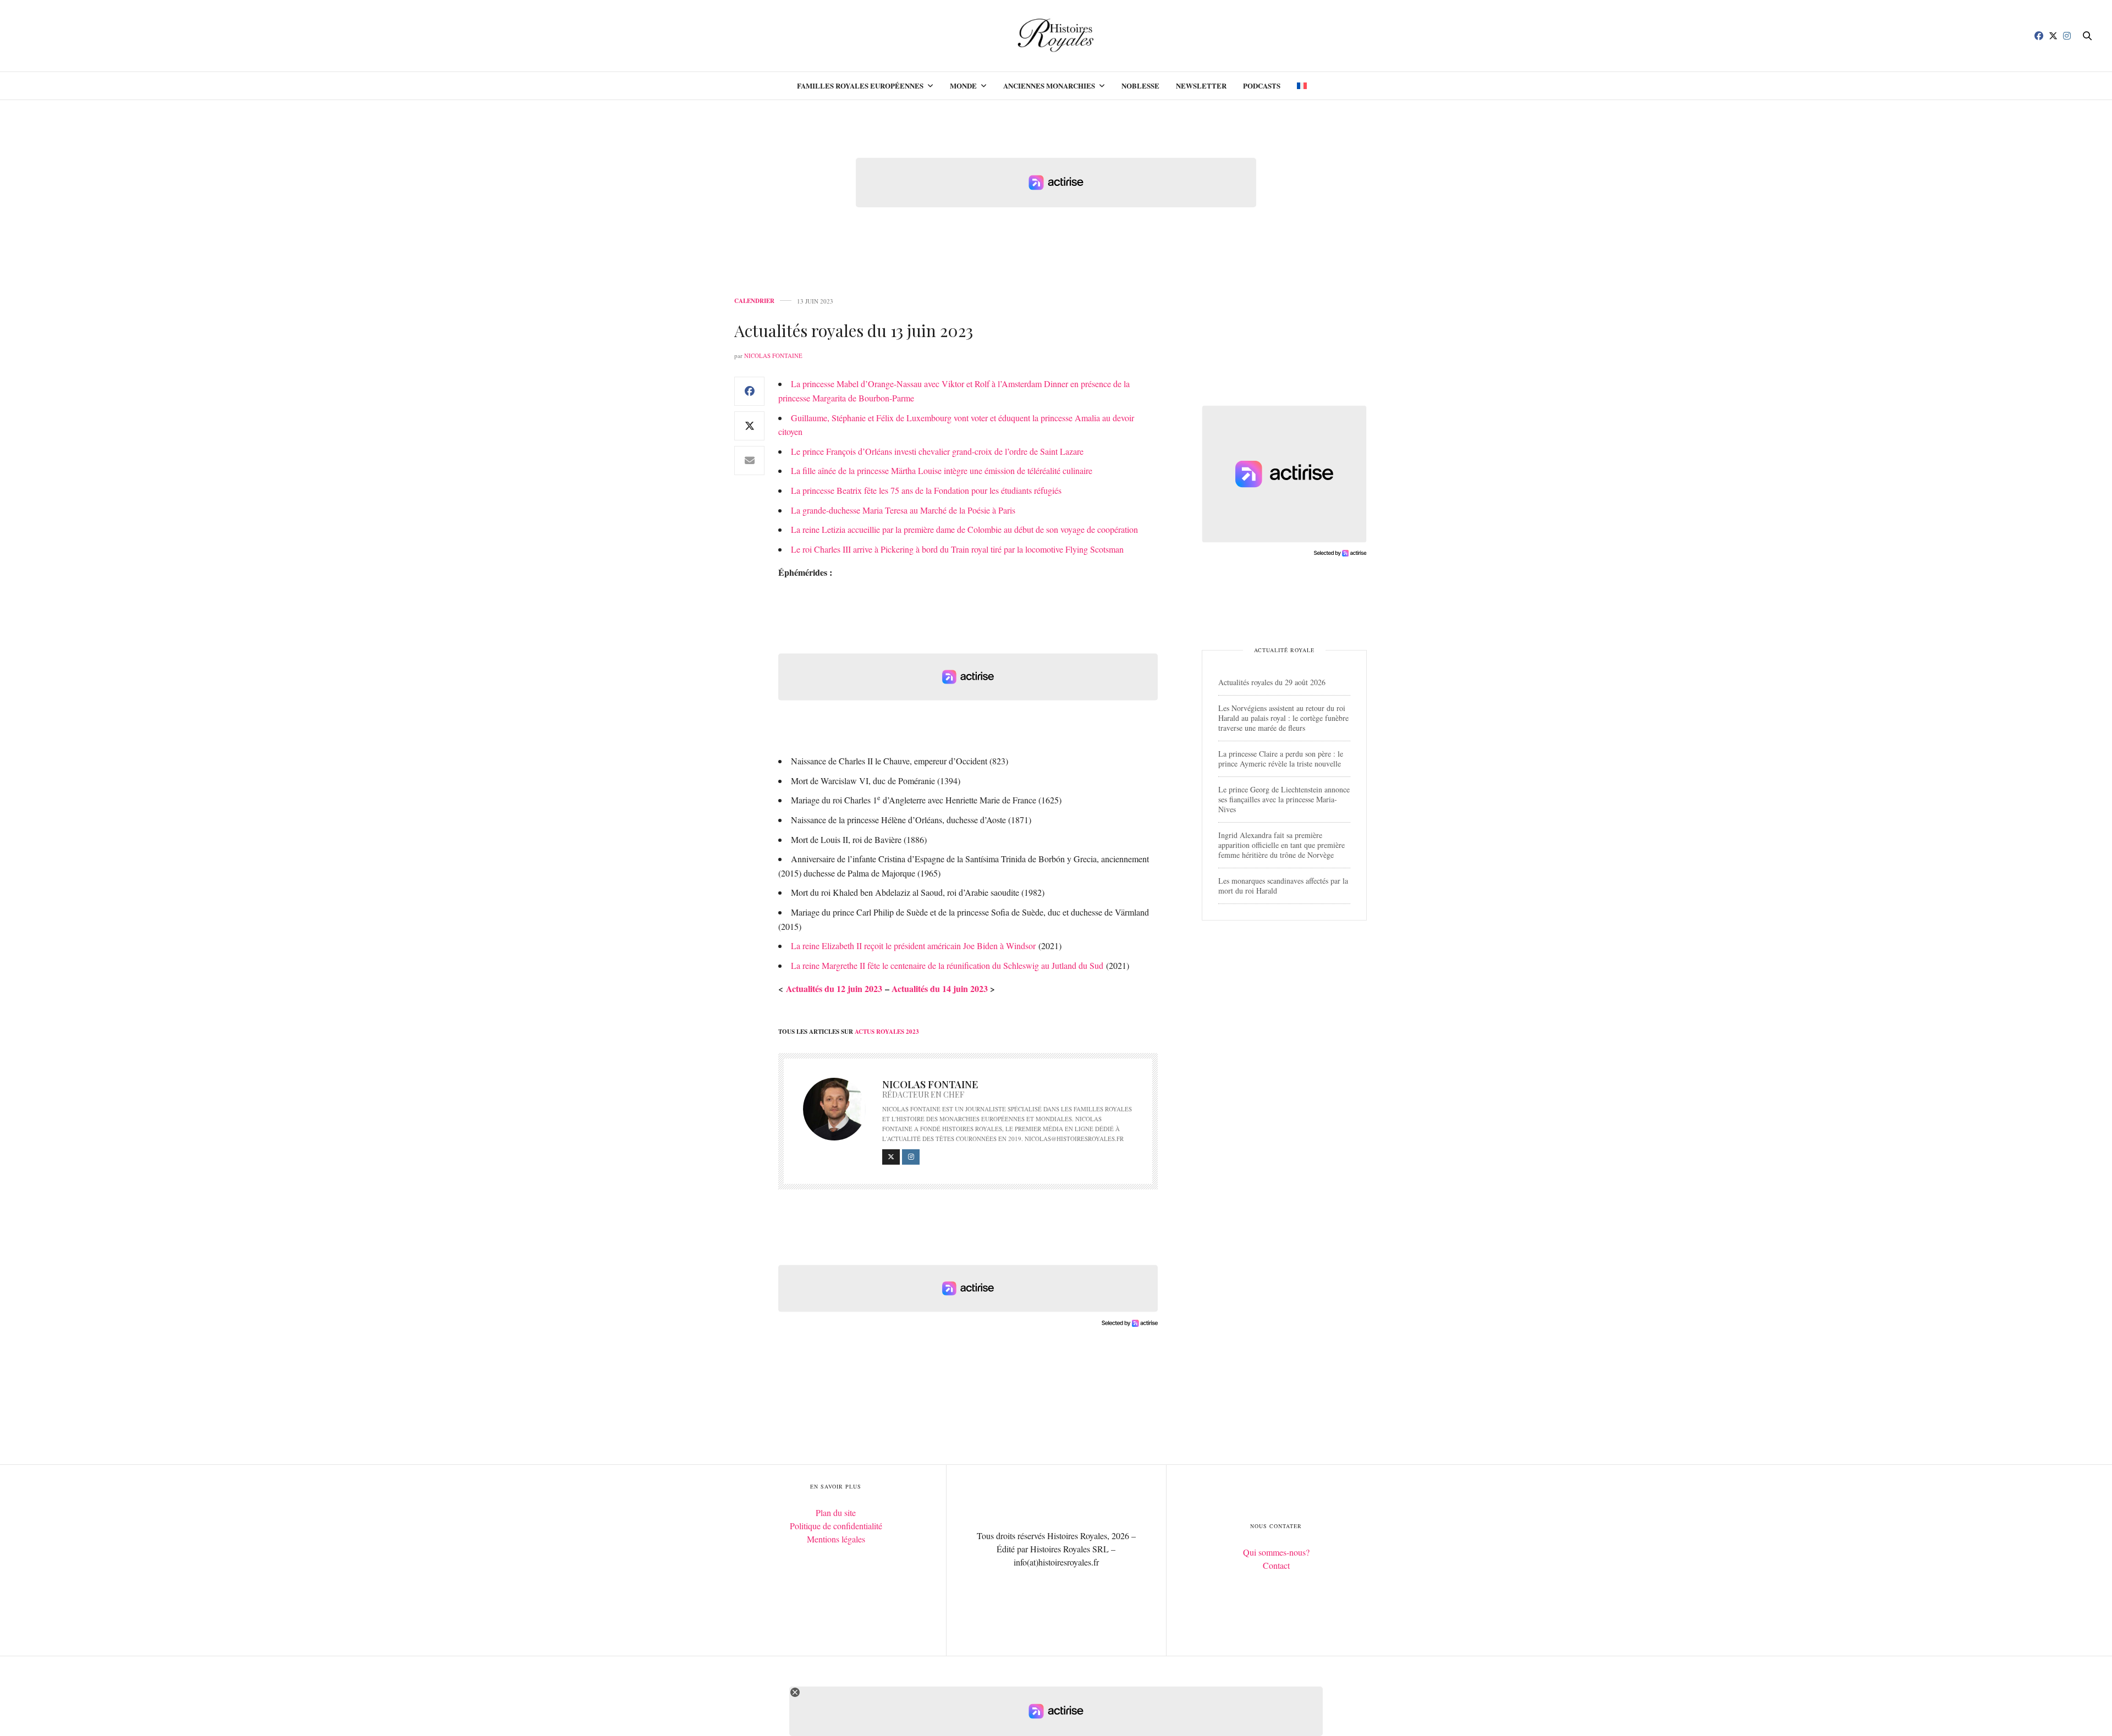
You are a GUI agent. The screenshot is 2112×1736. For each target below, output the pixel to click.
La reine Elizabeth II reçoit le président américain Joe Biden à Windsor (913, 946)
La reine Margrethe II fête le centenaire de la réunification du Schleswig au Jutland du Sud (947, 965)
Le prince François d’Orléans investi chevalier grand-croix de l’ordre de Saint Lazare (937, 451)
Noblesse (1140, 86)
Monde (963, 86)
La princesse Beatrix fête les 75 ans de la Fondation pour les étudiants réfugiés (926, 490)
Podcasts (1262, 86)
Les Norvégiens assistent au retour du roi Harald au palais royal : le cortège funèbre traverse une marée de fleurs (1283, 718)
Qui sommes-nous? (1276, 1552)
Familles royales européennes (860, 86)
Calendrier (754, 301)
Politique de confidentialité (836, 1526)
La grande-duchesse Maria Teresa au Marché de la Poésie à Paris (903, 510)
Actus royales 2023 (887, 1032)
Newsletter (1201, 86)
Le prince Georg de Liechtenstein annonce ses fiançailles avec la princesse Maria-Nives (1284, 799)
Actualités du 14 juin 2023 (940, 988)
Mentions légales (836, 1539)
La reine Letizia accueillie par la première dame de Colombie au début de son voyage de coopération (964, 529)
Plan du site (836, 1512)
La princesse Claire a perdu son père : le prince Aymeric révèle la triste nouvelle (1281, 759)
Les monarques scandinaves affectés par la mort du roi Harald (1283, 886)
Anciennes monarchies (1049, 86)
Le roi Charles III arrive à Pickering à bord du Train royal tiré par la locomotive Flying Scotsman (957, 549)
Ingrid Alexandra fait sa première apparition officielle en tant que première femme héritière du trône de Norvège (1281, 845)
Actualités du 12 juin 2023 (834, 988)
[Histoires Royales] (1056, 36)
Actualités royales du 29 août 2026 (1272, 682)
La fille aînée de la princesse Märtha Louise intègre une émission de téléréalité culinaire (942, 470)
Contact (1276, 1565)
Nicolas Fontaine (773, 356)
